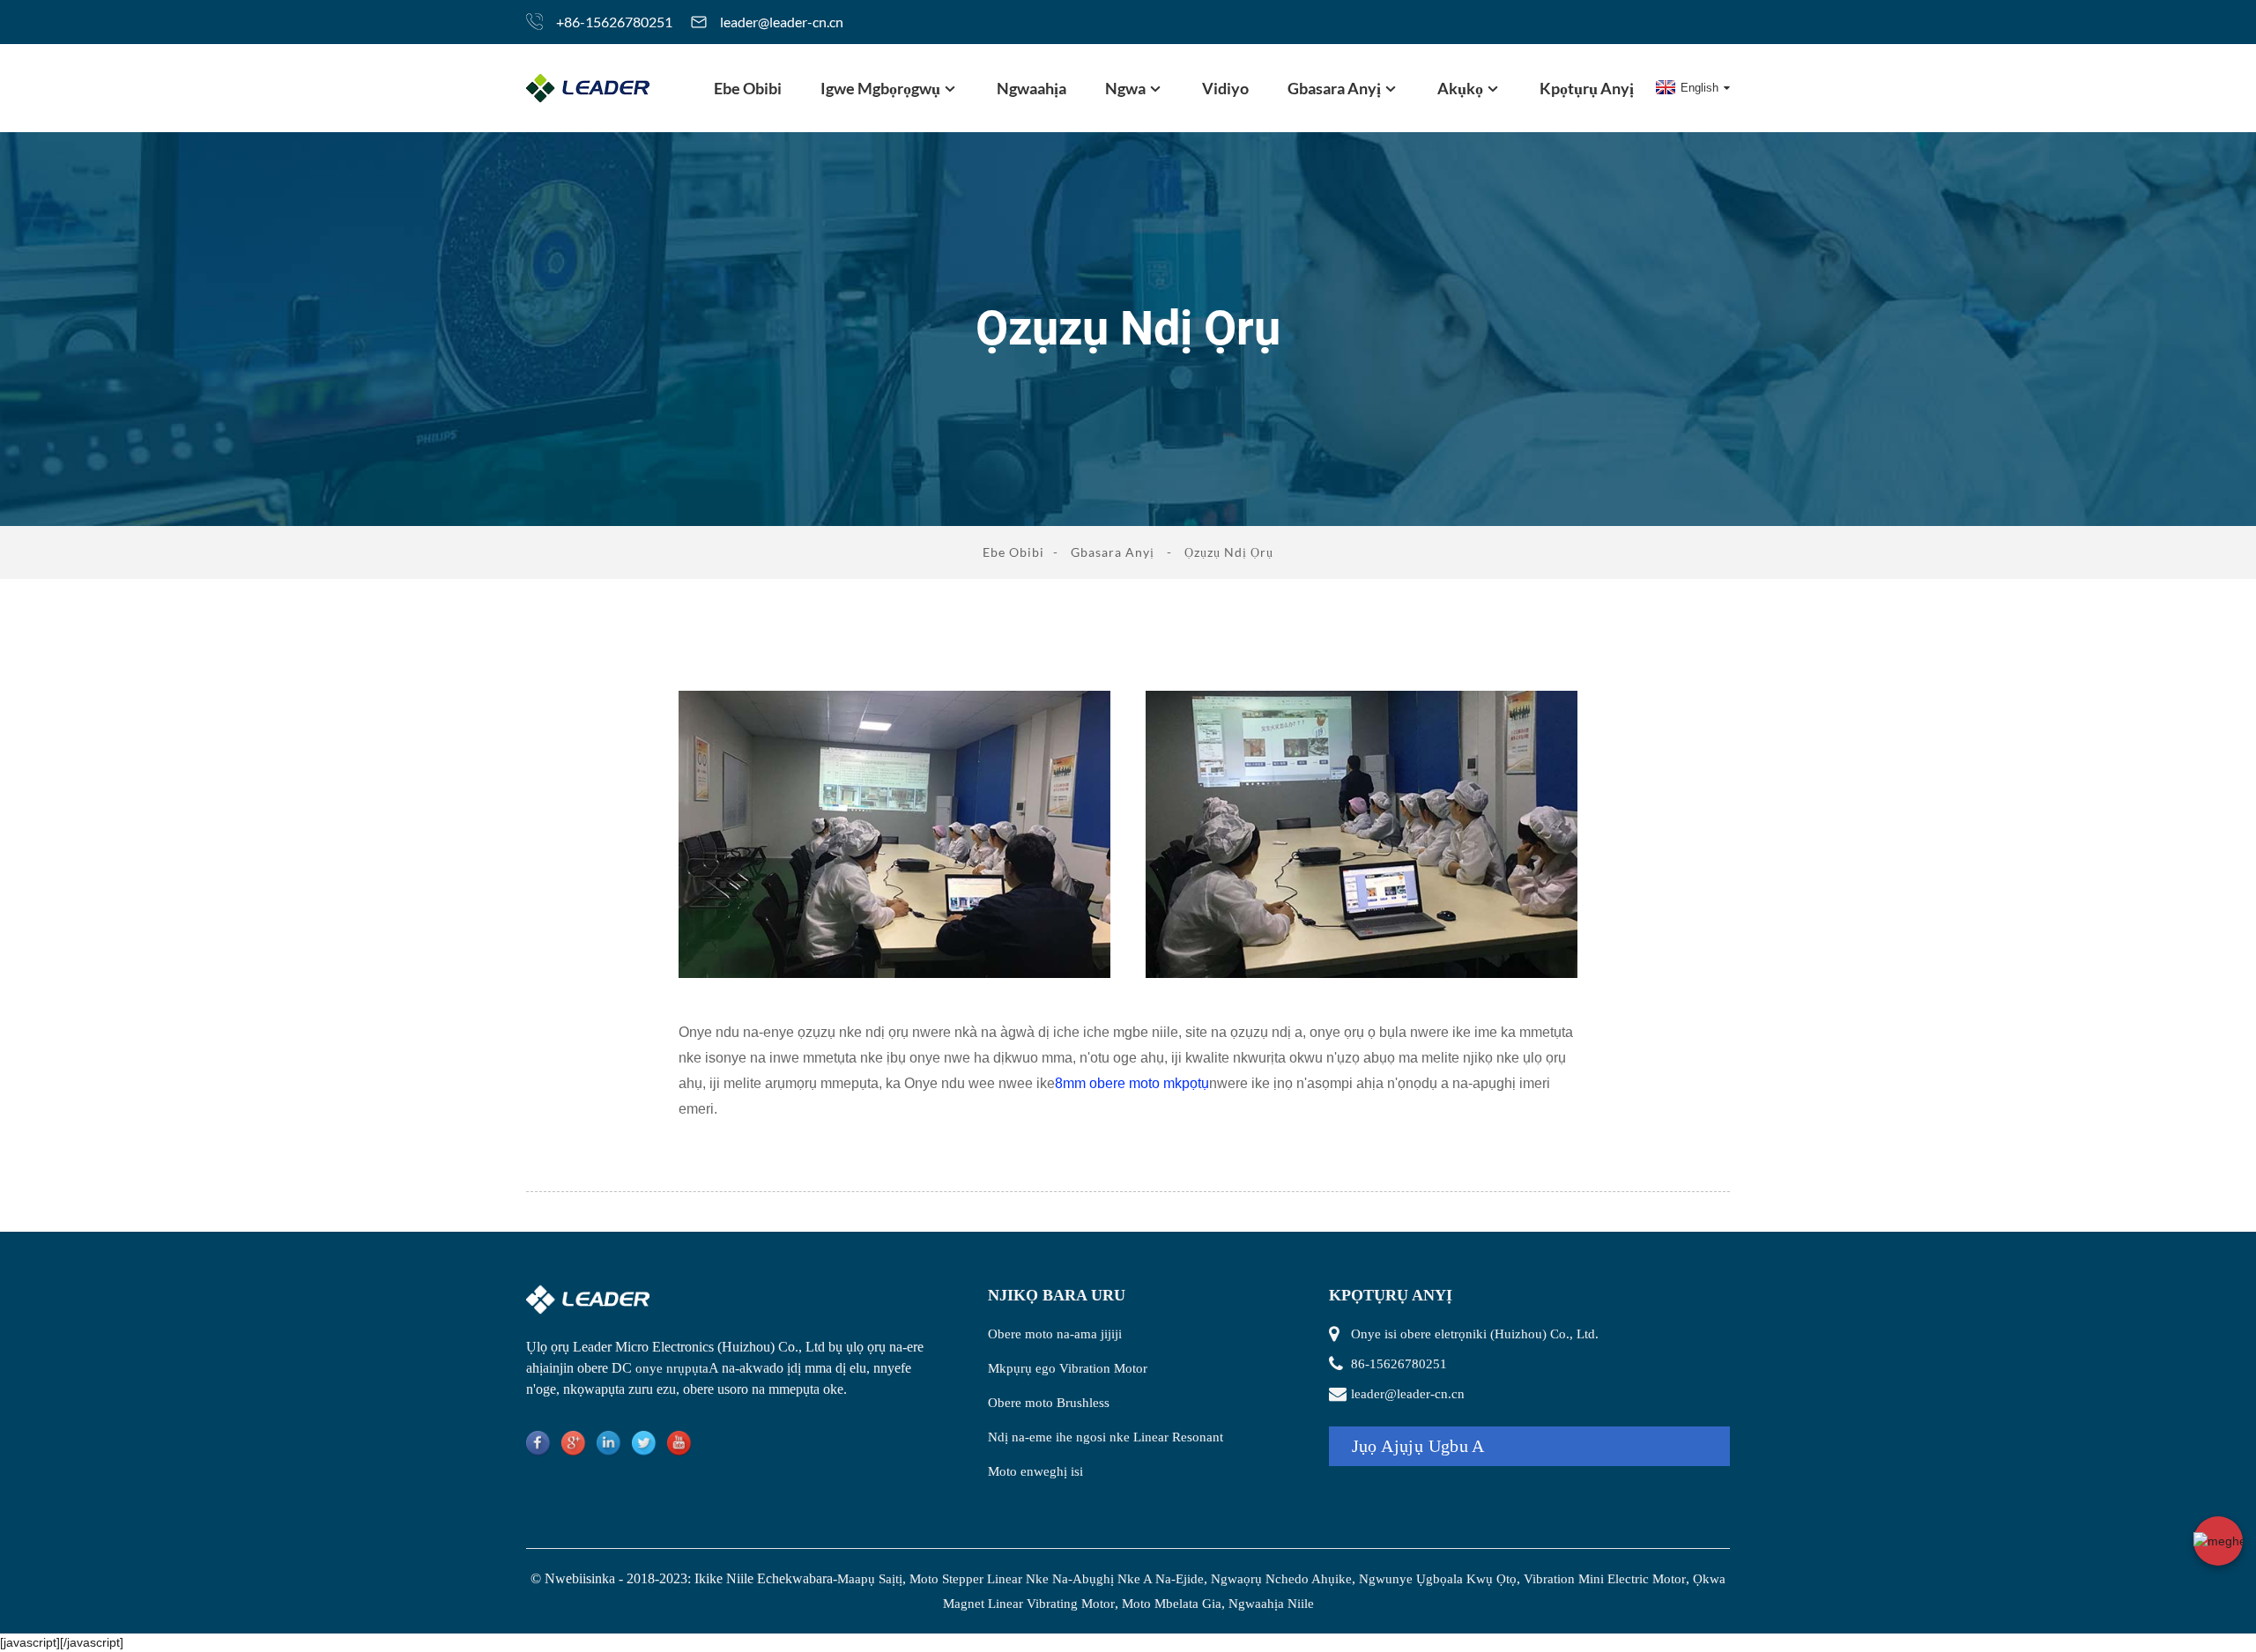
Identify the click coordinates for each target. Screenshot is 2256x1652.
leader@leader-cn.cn (782, 22)
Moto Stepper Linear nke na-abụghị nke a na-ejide (1057, 1579)
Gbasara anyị (1334, 88)
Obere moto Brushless (1049, 1403)
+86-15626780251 (614, 22)
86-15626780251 (1399, 1364)
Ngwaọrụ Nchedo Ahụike (1281, 1579)
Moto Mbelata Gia (1172, 1604)
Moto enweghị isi (1035, 1471)
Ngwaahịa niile (1271, 1604)
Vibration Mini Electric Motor (1605, 1579)
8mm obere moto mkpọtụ (1132, 1083)
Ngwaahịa (1032, 88)
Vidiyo (1225, 88)
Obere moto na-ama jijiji (1055, 1334)
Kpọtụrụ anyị (1587, 88)
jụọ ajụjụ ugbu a (1418, 1446)
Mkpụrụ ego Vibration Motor (1068, 1368)
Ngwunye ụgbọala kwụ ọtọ (1438, 1579)
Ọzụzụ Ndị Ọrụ (1229, 552)
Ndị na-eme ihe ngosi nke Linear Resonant (1106, 1437)
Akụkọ (1460, 88)
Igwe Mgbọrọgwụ (880, 88)
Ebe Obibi (748, 88)
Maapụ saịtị (870, 1579)
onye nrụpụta (672, 1368)
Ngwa (1125, 88)
